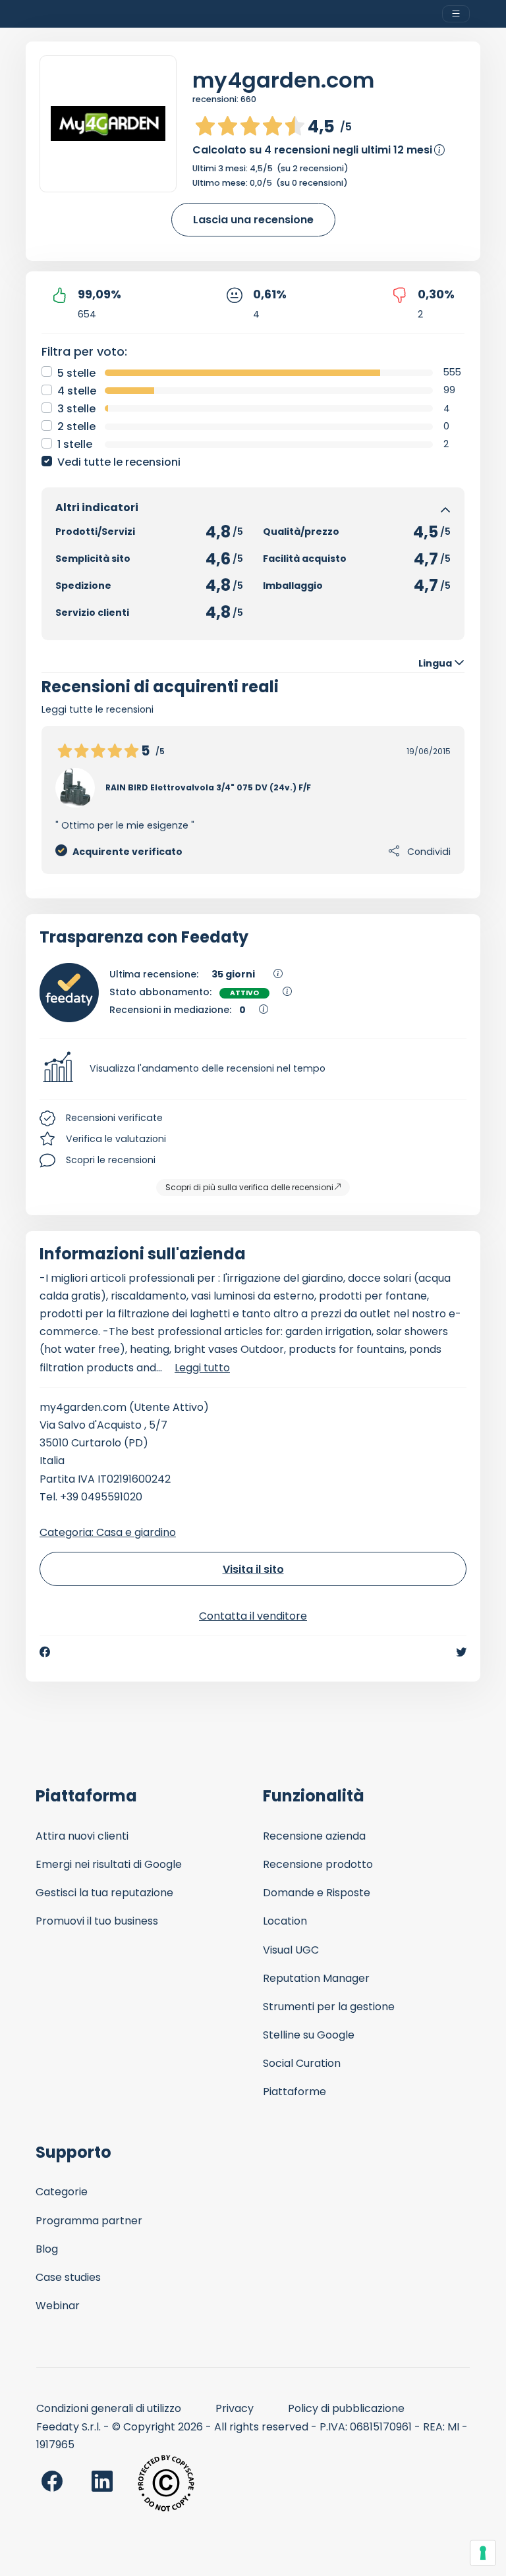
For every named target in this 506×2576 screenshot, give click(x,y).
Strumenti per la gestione (329, 2007)
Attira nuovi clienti (82, 1836)
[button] (253, 1069)
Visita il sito (253, 1569)
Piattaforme (295, 2092)
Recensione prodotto (318, 1864)
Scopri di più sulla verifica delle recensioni (249, 1187)
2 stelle (76, 426)
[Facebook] (45, 1652)
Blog (47, 2249)
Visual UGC (291, 1950)
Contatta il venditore (253, 1616)
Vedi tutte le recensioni (119, 462)
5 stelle (76, 373)
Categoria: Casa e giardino (108, 1532)
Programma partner (89, 2221)
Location (285, 1921)
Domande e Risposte (317, 1893)
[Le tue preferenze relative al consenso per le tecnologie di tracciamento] (483, 2553)
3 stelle (76, 409)
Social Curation (302, 2063)
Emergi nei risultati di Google (109, 1864)
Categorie (62, 2192)
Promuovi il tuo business (97, 1921)
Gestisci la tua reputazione (104, 1893)
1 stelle (75, 444)
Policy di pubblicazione (346, 2408)
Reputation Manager (316, 1978)
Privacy (235, 2408)
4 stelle (77, 391)
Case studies (68, 2277)
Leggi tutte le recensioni (98, 709)
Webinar (58, 2306)
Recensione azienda (314, 1836)
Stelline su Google (309, 2035)
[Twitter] (461, 1652)
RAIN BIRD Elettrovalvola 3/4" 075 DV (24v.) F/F (208, 787)
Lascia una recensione (253, 220)
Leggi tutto (202, 1368)
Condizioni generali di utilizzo (109, 2408)
